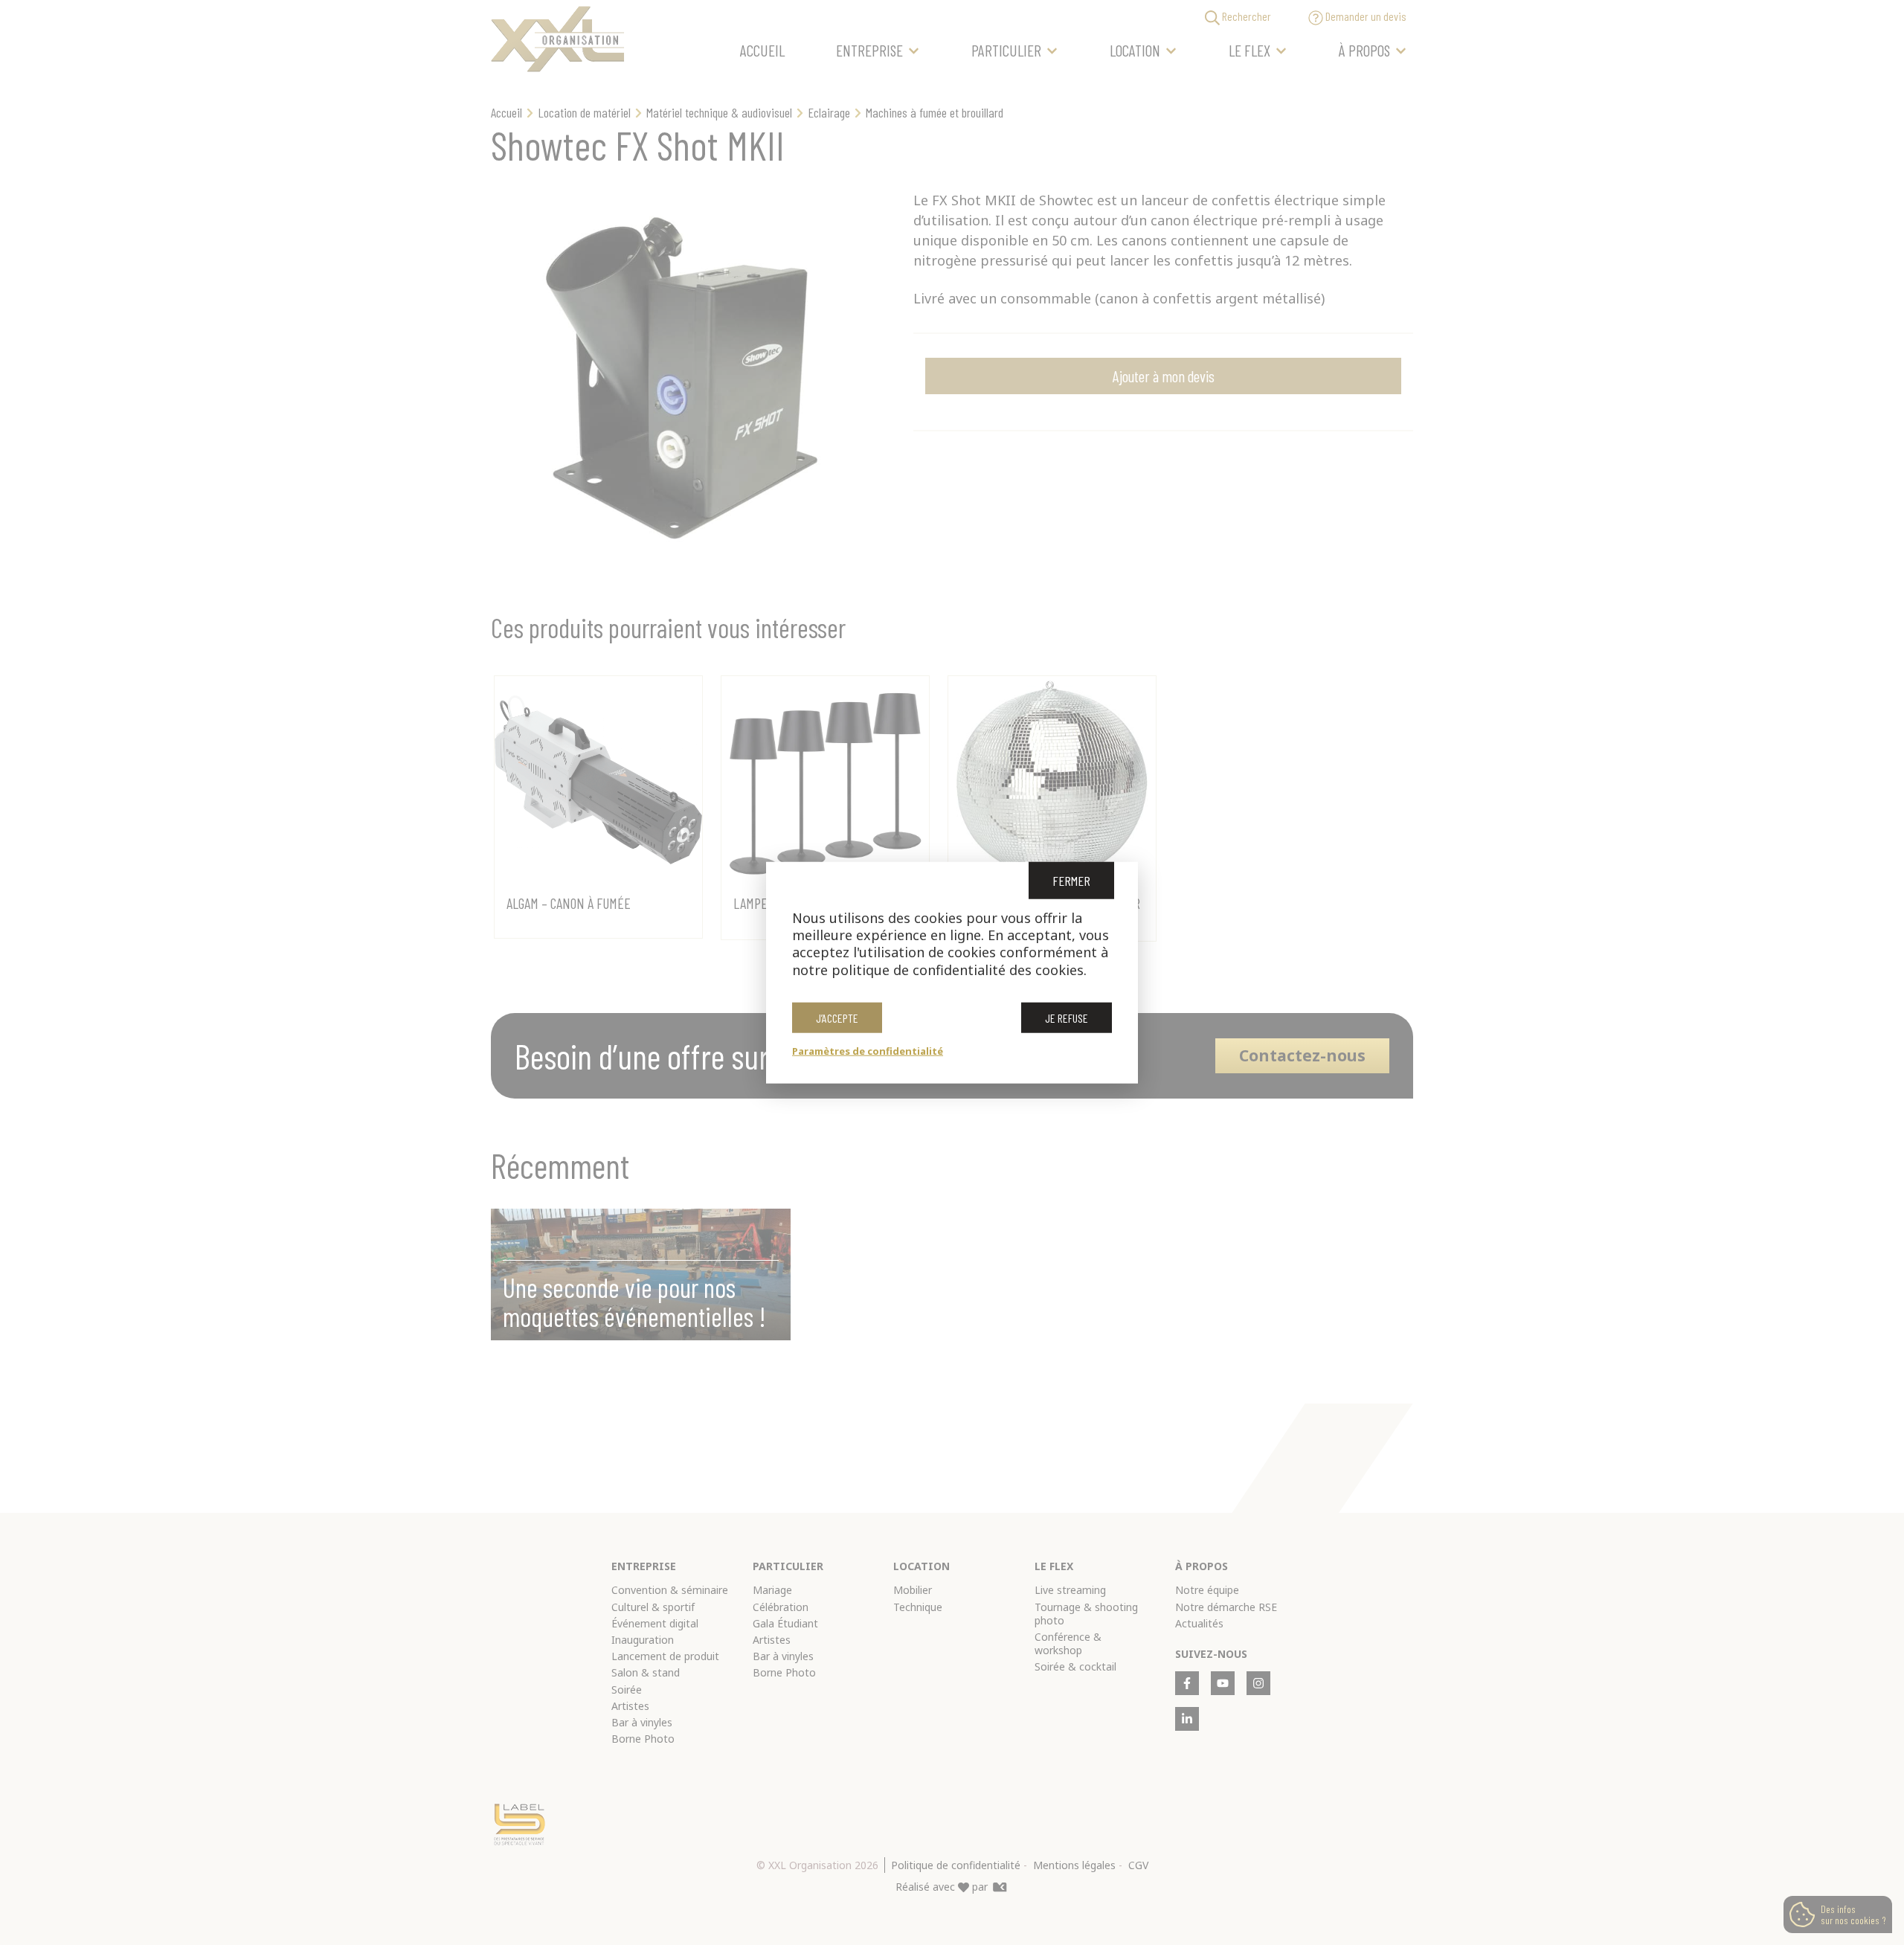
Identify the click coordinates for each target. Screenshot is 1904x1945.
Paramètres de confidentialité (868, 1051)
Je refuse (1067, 1018)
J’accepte (837, 1018)
